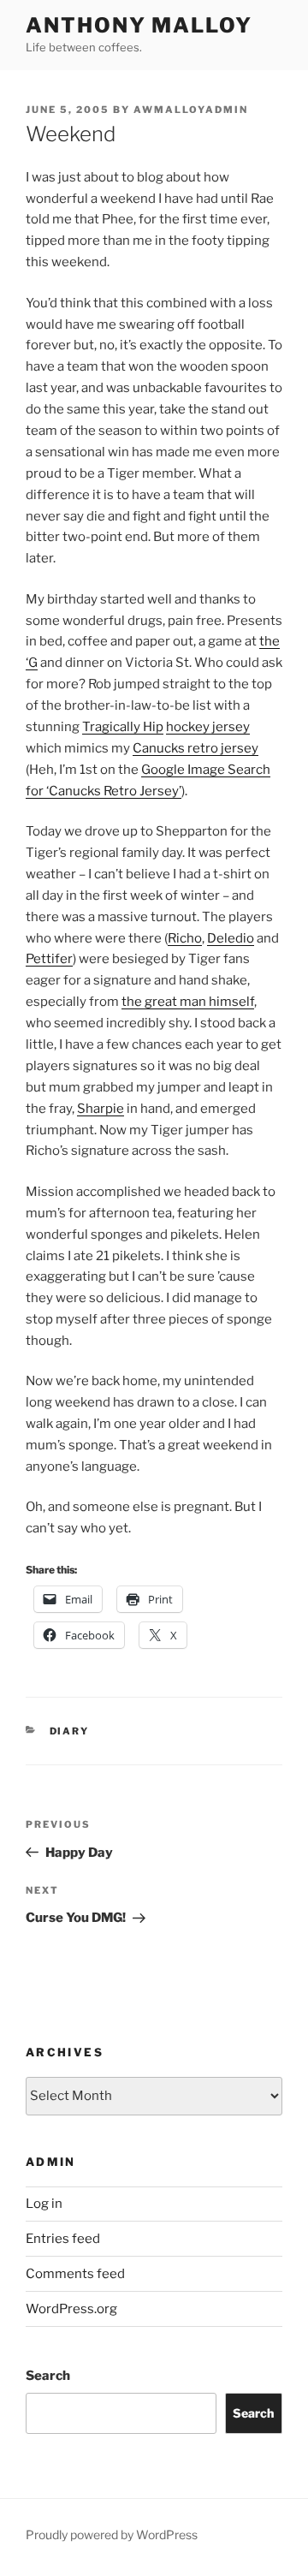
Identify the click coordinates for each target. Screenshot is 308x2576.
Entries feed (63, 2239)
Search (48, 2376)
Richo (185, 938)
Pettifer (49, 959)
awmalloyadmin (191, 110)
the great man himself (188, 1002)
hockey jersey (208, 727)
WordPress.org (71, 2309)
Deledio (231, 938)
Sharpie (101, 1109)
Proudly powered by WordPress (112, 2534)
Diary (70, 1731)
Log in (44, 2204)
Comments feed (75, 2274)
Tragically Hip (123, 727)
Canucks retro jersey (195, 748)
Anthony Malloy (139, 25)
